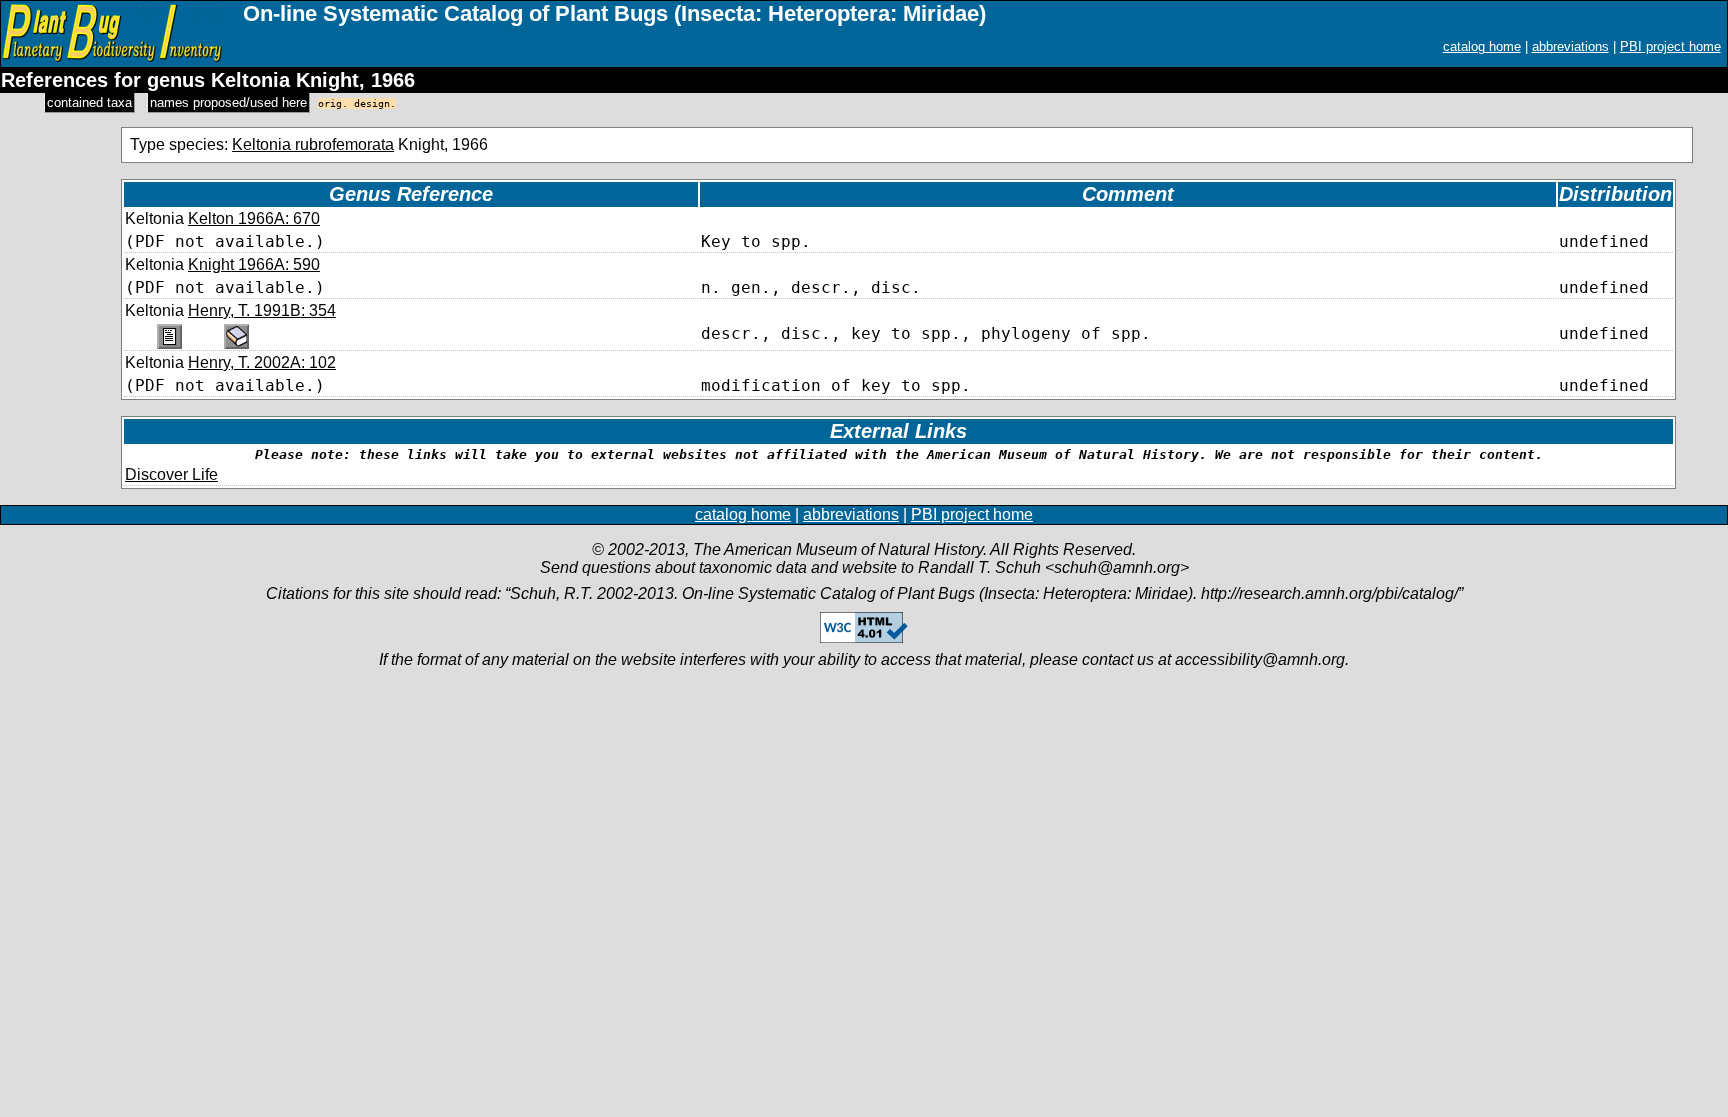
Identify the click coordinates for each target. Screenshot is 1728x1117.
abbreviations (1570, 46)
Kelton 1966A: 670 (254, 218)
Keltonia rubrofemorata (313, 144)
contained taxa (89, 102)
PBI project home (1670, 46)
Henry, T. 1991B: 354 (262, 310)
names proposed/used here (228, 102)
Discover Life (171, 474)
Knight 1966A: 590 (254, 264)
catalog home (1482, 46)
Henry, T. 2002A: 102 (262, 362)
